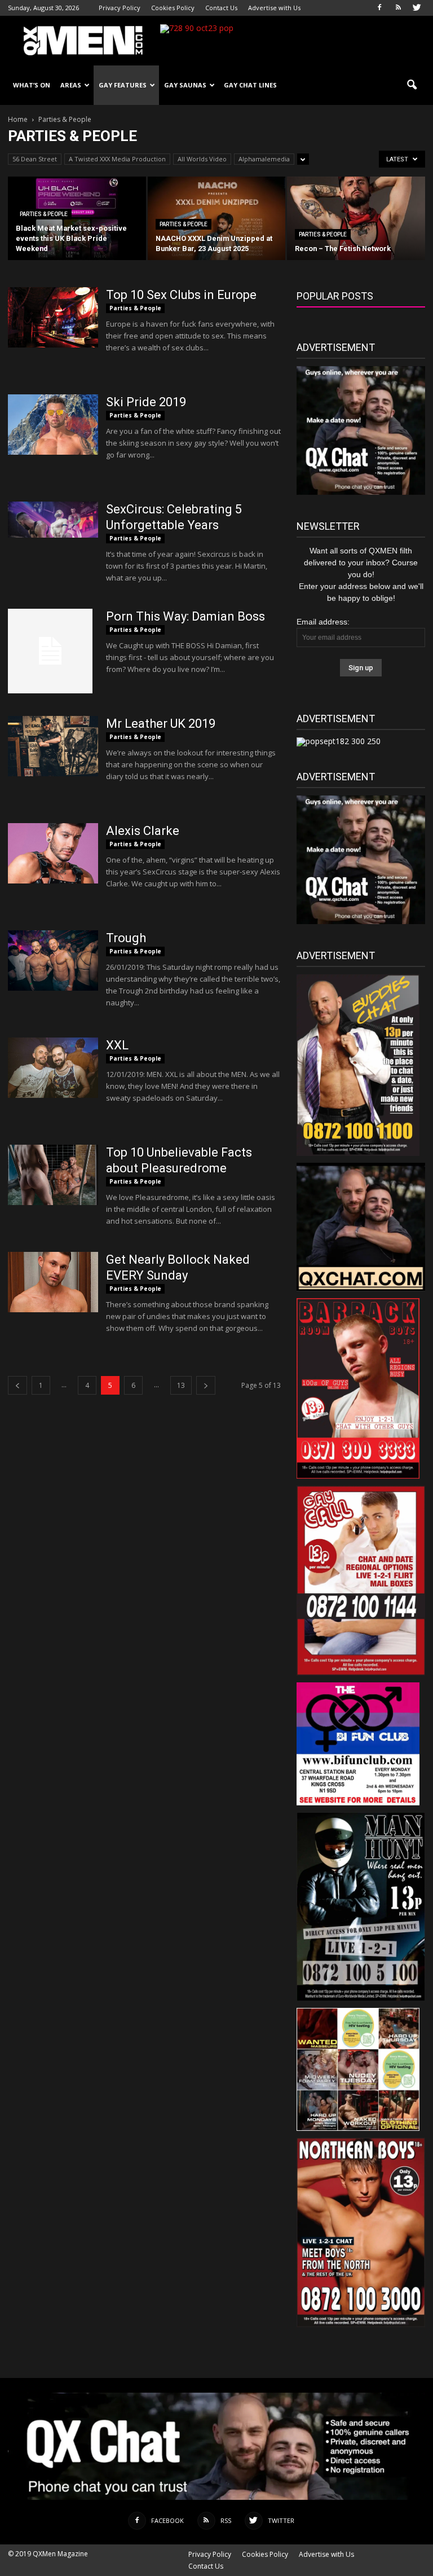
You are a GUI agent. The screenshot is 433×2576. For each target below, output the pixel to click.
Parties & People (44, 214)
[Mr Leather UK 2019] (53, 746)
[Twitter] (417, 8)
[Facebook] (379, 8)
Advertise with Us (274, 8)
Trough (126, 938)
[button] (412, 85)
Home (18, 119)
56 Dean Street (35, 159)
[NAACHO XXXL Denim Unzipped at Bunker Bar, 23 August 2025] (217, 219)
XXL (117, 1045)
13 (181, 1385)
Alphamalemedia (264, 159)
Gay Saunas (185, 85)
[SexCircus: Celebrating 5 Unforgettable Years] (53, 520)
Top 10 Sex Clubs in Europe (181, 295)
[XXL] (53, 1068)
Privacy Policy (120, 8)
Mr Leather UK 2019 (161, 724)
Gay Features (123, 85)
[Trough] (53, 960)
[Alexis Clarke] (53, 853)
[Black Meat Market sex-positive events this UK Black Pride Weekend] (77, 219)
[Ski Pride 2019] (53, 425)
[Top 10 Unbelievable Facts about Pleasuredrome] (53, 1175)
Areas (71, 85)
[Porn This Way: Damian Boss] (50, 651)
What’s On (32, 85)
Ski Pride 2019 (146, 402)
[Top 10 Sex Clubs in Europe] (53, 317)
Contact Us (221, 8)
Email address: (323, 622)
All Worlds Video (202, 159)
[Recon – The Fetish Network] (356, 219)
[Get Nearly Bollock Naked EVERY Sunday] (53, 1282)
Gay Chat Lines (250, 85)
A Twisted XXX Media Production (117, 159)
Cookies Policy (173, 8)
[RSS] (398, 8)
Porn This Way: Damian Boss (185, 616)
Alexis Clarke (143, 831)
